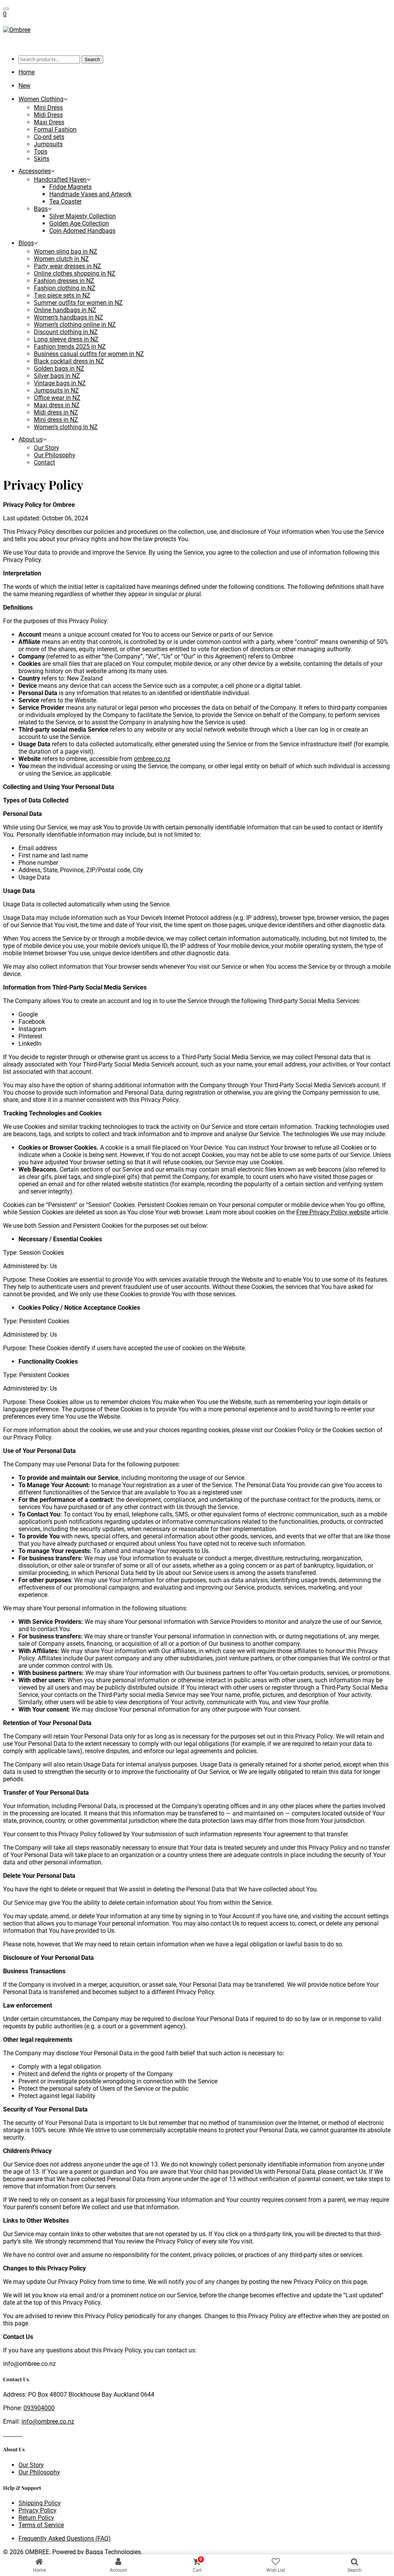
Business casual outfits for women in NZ (89, 354)
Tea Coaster (65, 201)
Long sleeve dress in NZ (66, 339)
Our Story (47, 448)
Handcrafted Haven (60, 180)
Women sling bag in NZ (66, 252)
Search (92, 59)
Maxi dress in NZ (57, 405)
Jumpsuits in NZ (56, 390)
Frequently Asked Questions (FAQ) (65, 2538)
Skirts (42, 159)
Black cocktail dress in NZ (69, 361)
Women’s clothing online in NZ (75, 325)
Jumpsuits (48, 144)
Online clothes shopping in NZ (75, 273)
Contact (44, 462)
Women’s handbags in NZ (68, 317)
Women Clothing (41, 99)
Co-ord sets (49, 137)
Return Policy (36, 2518)
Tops (41, 151)
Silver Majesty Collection (83, 216)
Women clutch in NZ (61, 259)
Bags (41, 209)
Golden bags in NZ (59, 369)
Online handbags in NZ (65, 310)
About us (31, 439)
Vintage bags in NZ (60, 383)
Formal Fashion (55, 130)
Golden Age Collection (79, 223)
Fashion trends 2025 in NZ (70, 347)
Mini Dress (48, 108)
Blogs (26, 243)
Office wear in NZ (57, 398)
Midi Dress (48, 115)
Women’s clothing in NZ (66, 427)
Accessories (35, 171)
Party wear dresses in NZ (68, 266)
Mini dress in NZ (56, 420)
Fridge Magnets (70, 187)
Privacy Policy (38, 2510)
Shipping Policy (40, 2503)
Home (27, 72)
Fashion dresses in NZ (64, 281)
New (24, 86)
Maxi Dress (49, 122)
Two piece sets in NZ (62, 295)
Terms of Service (41, 2525)
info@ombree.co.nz (48, 2421)
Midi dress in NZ (56, 412)
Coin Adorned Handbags (82, 231)
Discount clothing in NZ (66, 332)
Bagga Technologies (113, 2552)
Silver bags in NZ (57, 376)
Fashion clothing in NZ (65, 288)
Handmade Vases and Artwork (90, 194)
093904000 (39, 2408)
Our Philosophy (55, 455)
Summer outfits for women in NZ (78, 303)
